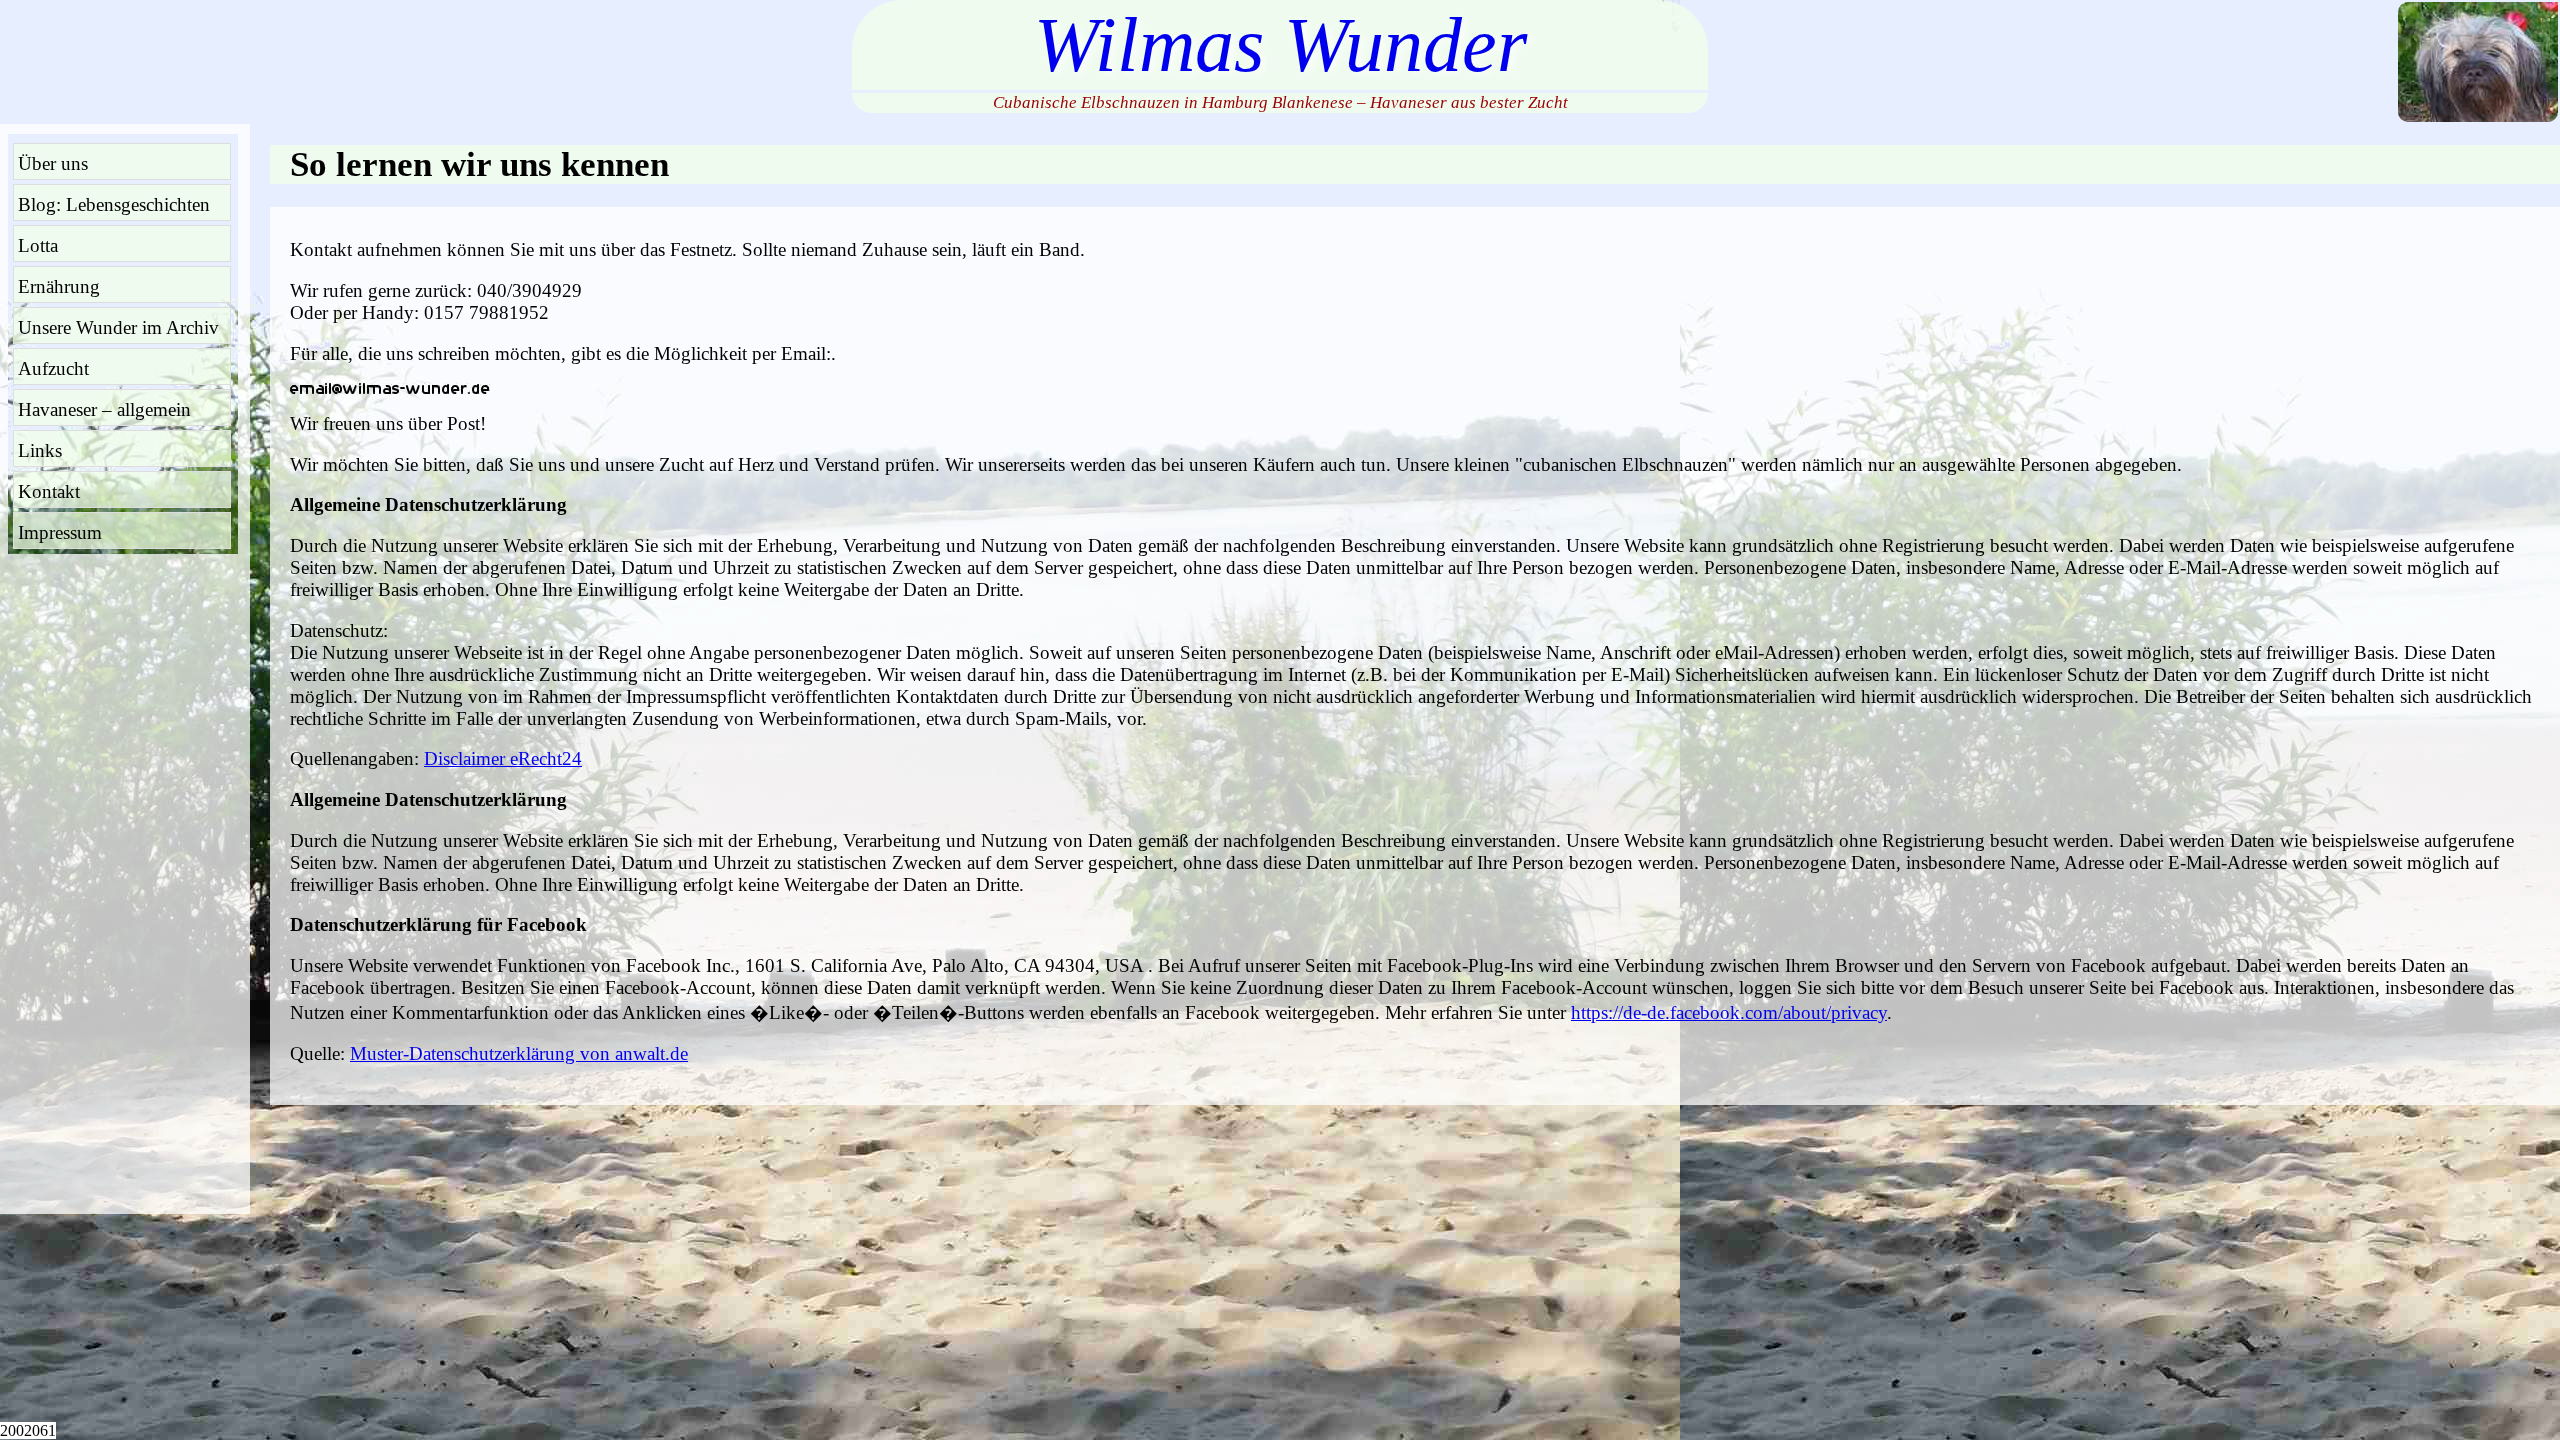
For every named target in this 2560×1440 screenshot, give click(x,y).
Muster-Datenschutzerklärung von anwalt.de (519, 1053)
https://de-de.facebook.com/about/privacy (1729, 1012)
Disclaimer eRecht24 (503, 758)
